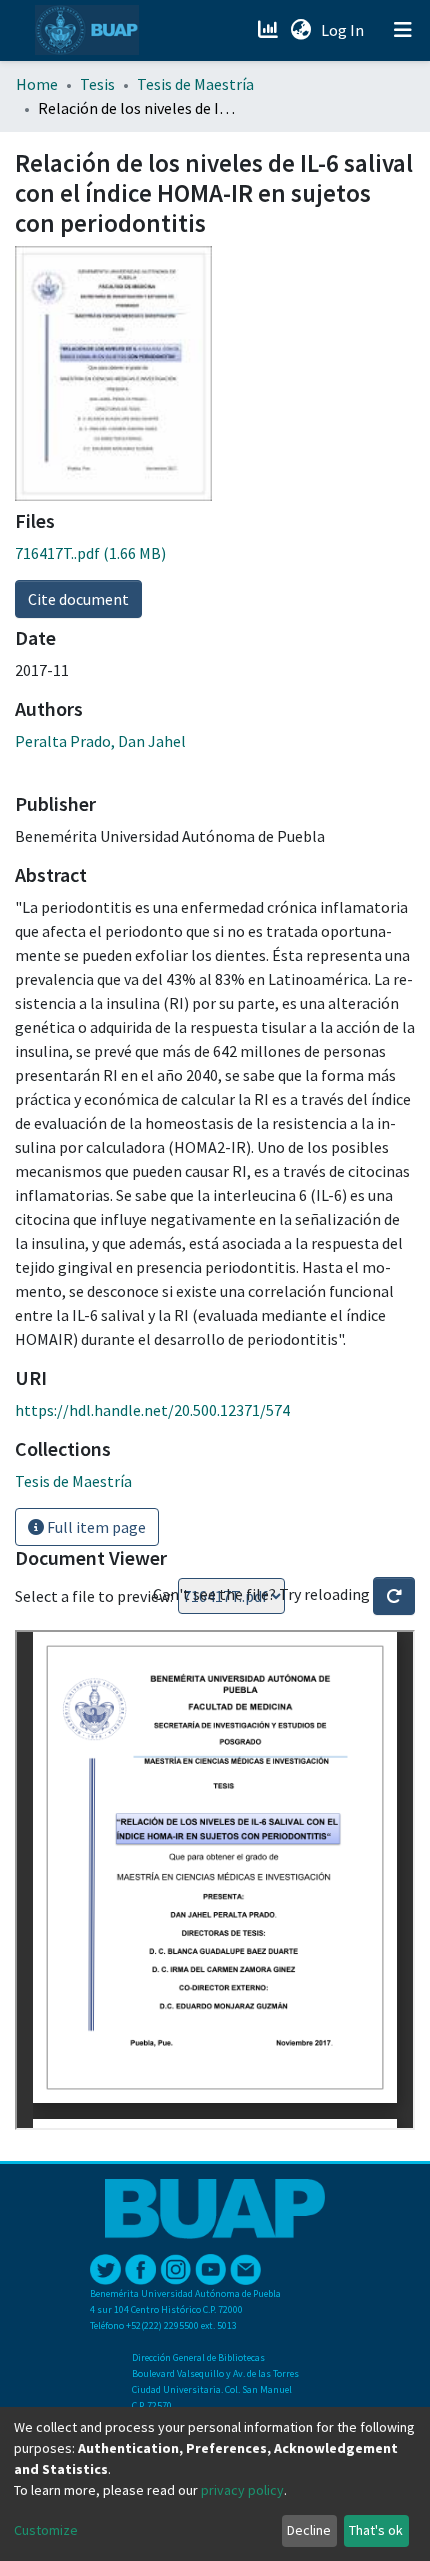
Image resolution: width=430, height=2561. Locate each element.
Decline (309, 2530)
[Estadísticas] (269, 30)
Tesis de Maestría (195, 84)
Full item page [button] (95, 1527)
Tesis (97, 84)
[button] (300, 30)
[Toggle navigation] (403, 30)
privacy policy (242, 2490)
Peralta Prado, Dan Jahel (100, 741)
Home (37, 84)
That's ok (376, 2530)
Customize (46, 2530)
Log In (344, 30)
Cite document (78, 599)
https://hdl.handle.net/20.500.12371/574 (152, 1410)
